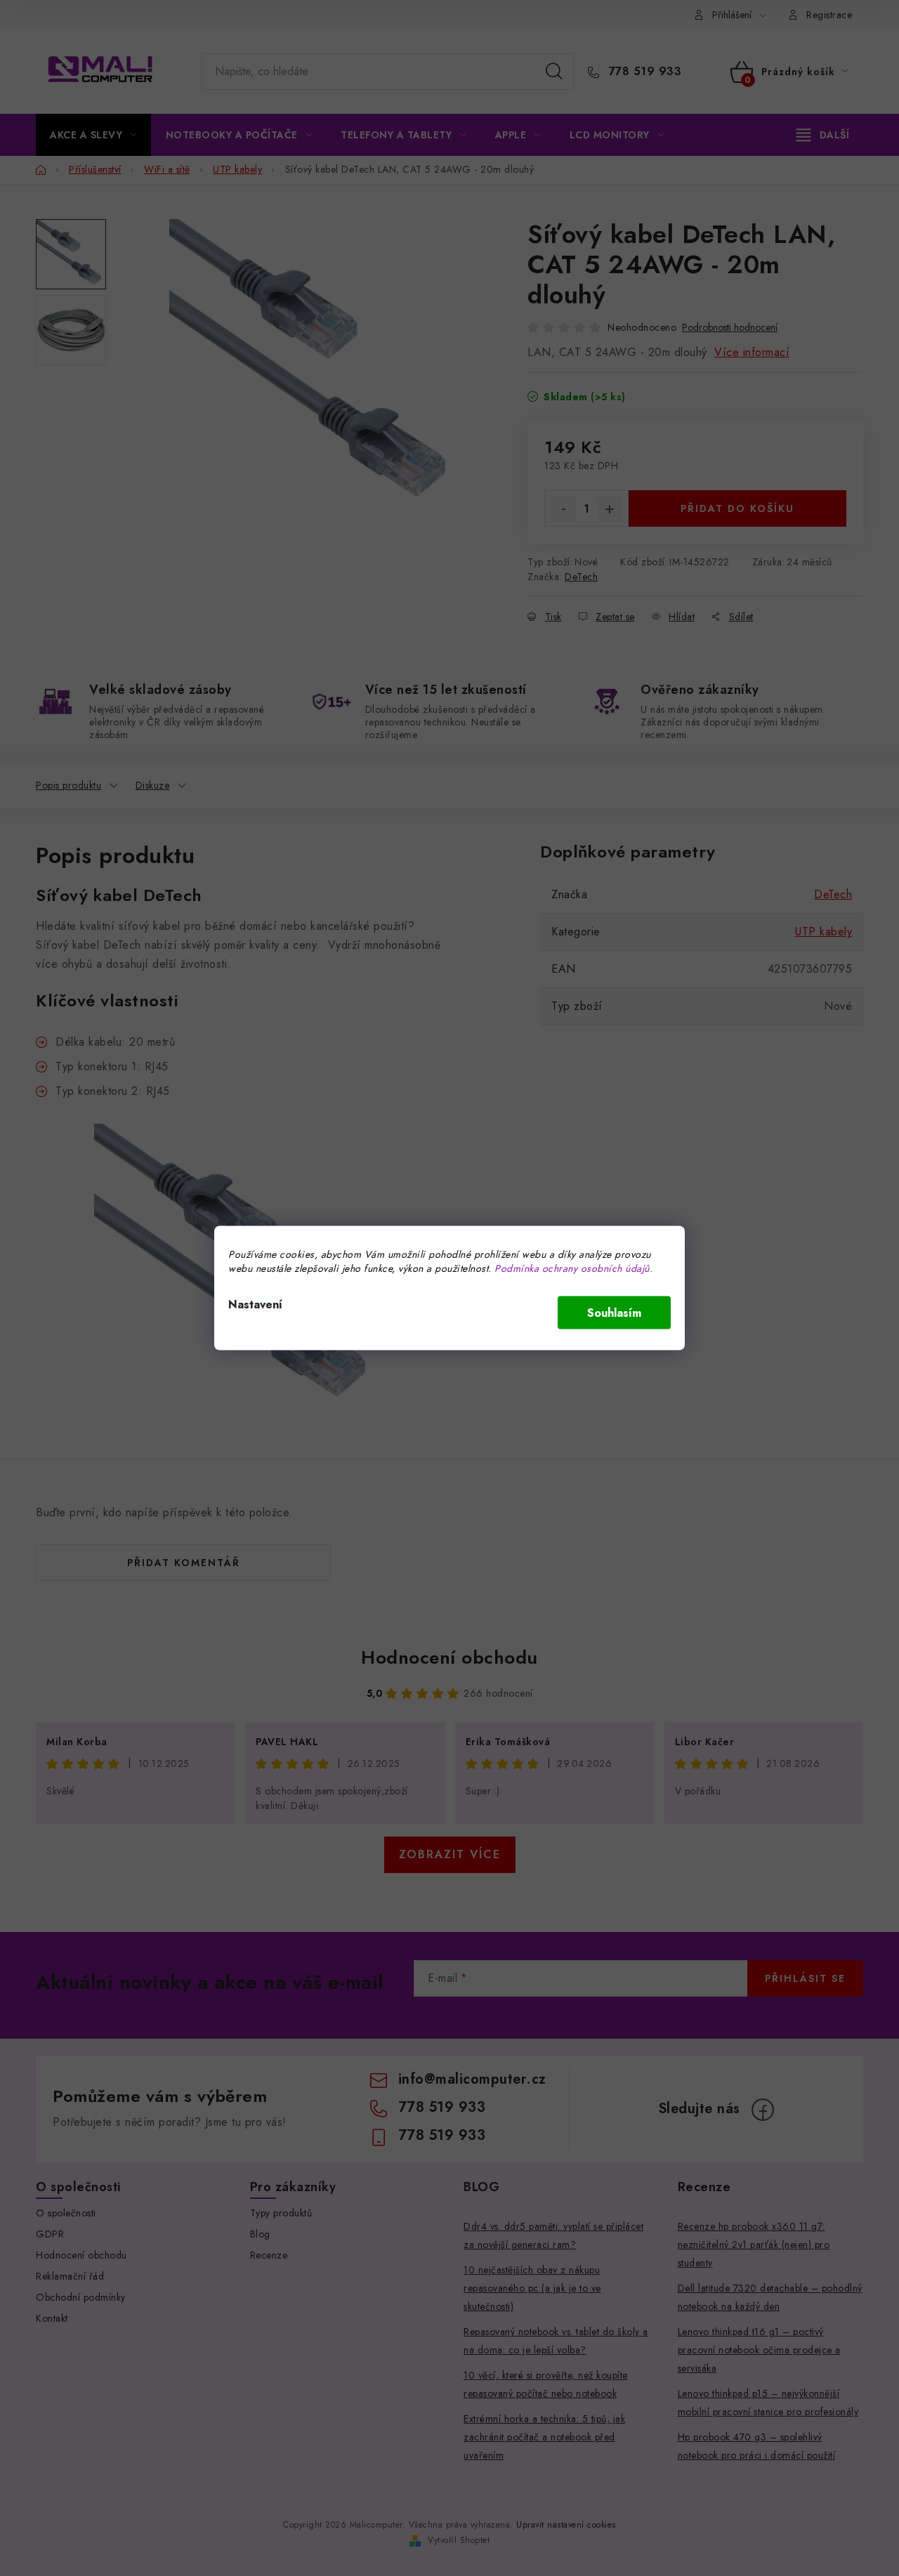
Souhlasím (614, 1313)
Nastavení (255, 1305)
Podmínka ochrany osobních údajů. (573, 1268)
